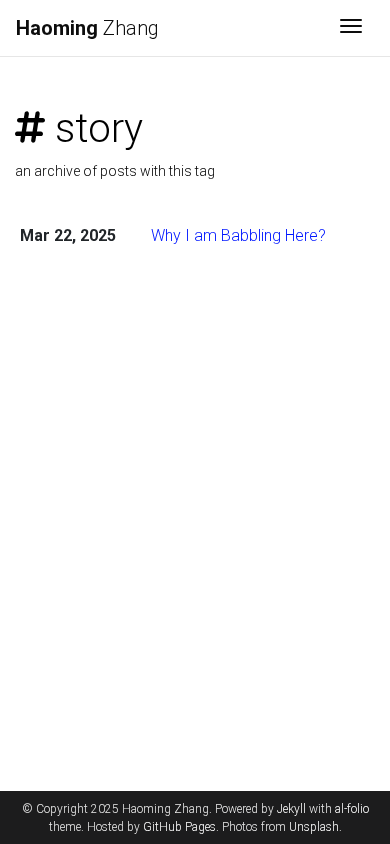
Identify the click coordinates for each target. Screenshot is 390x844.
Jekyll (291, 809)
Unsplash (314, 827)
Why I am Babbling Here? (238, 235)
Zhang (87, 28)
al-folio (352, 809)
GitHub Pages (179, 827)
